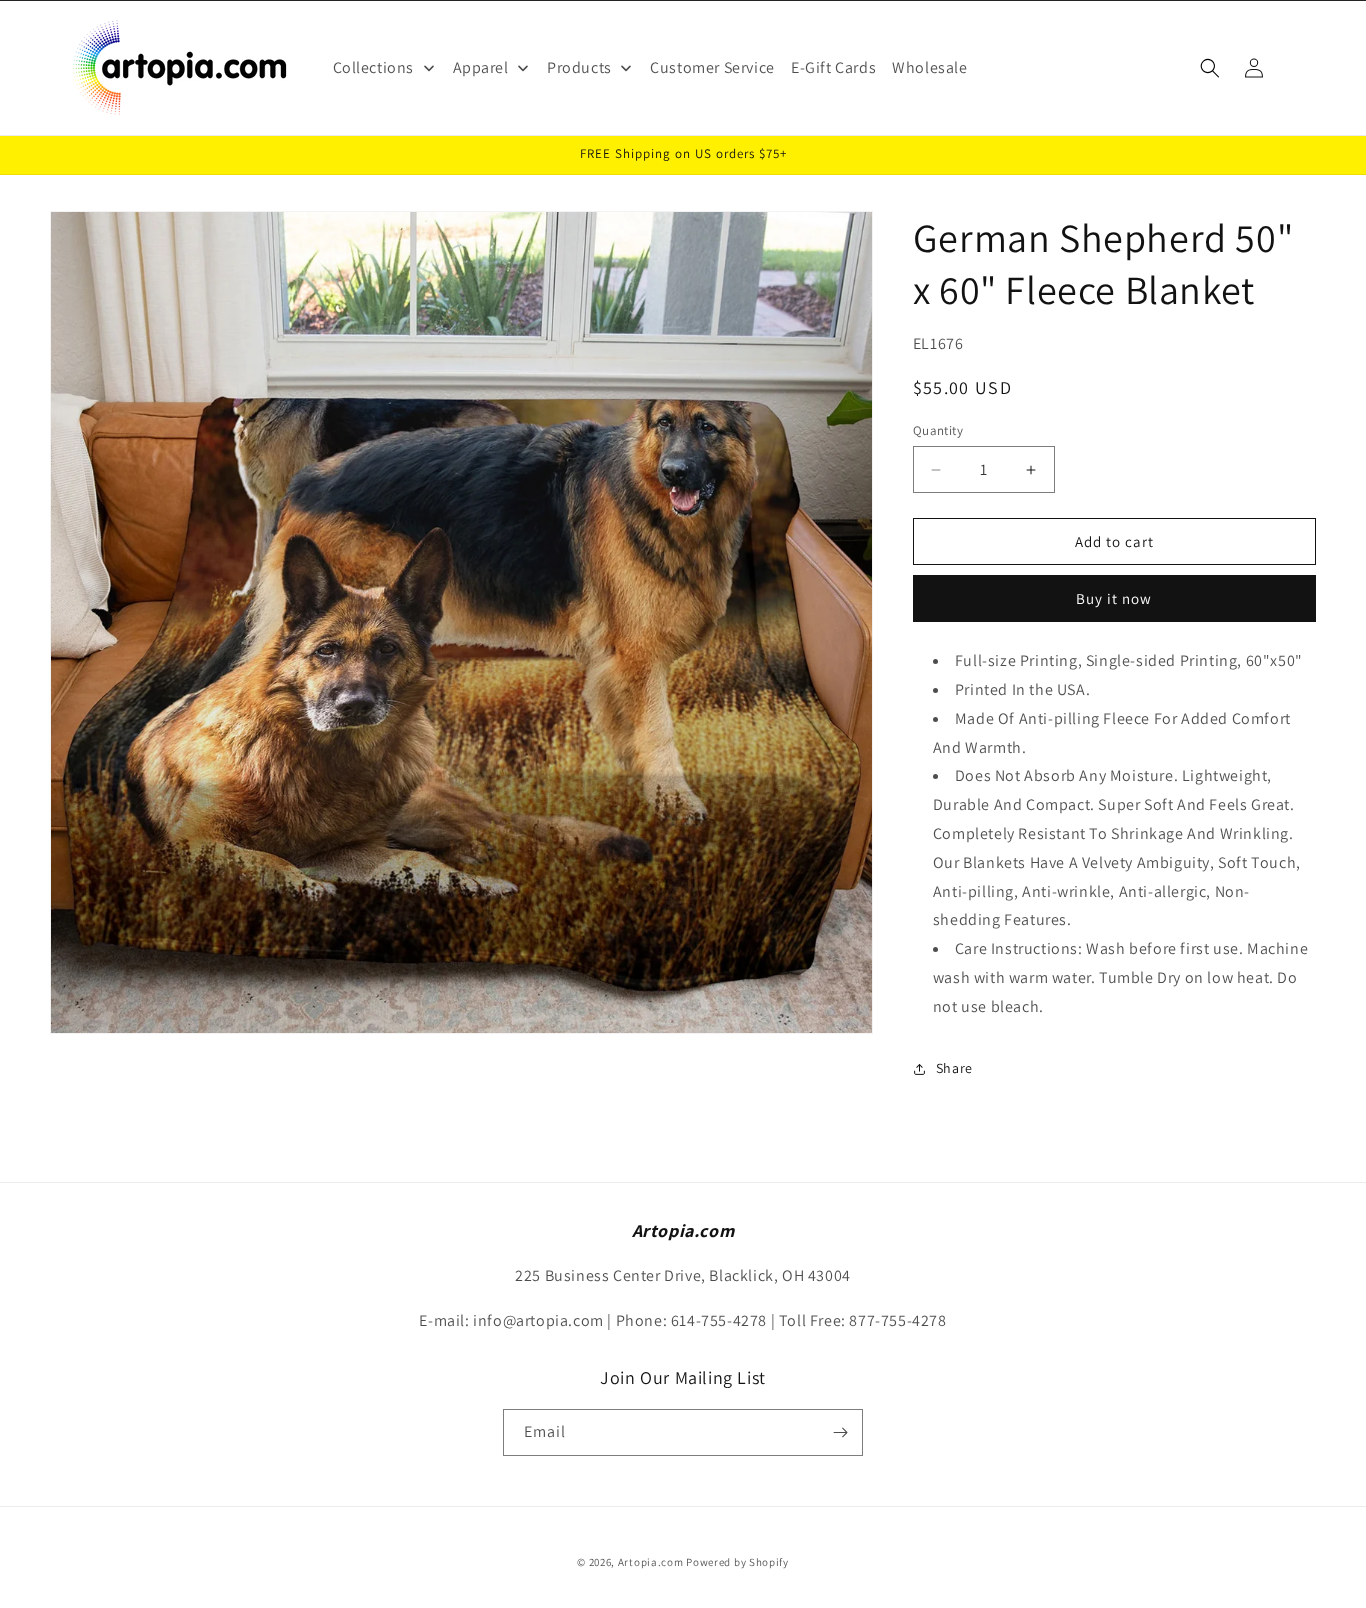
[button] (1210, 68)
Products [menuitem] (579, 67)
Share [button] (954, 1068)
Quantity (938, 430)
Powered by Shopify (737, 1562)
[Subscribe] (840, 1432)
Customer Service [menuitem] (712, 67)
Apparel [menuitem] (481, 67)
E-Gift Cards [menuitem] (833, 67)
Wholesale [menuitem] (929, 67)
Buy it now (1114, 598)
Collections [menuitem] (374, 67)
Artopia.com (651, 1562)
